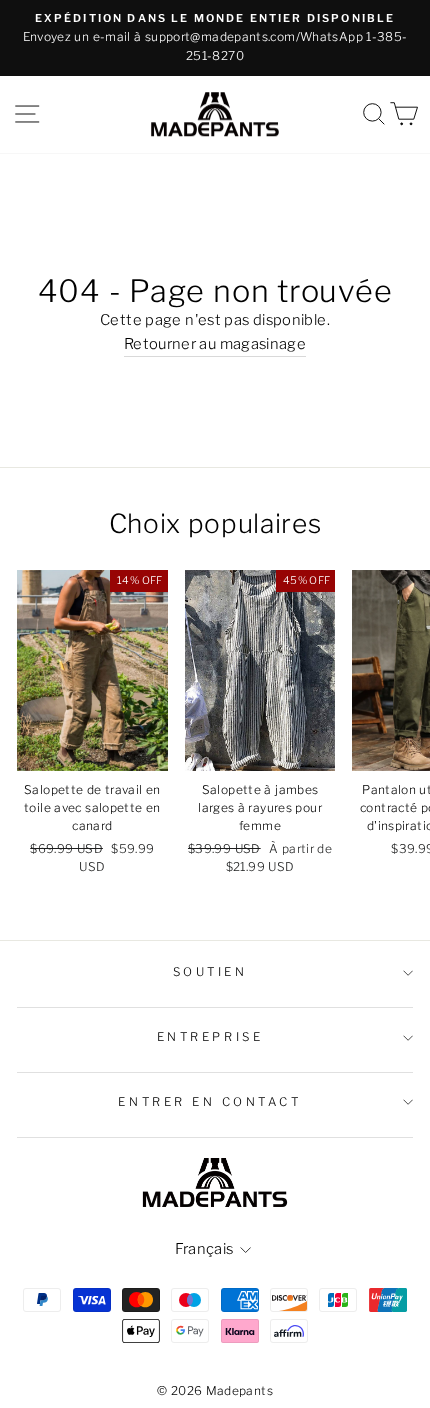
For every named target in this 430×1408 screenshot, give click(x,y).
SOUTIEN (210, 972)
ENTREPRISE (210, 1037)
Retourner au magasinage (215, 344)
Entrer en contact (209, 1102)
